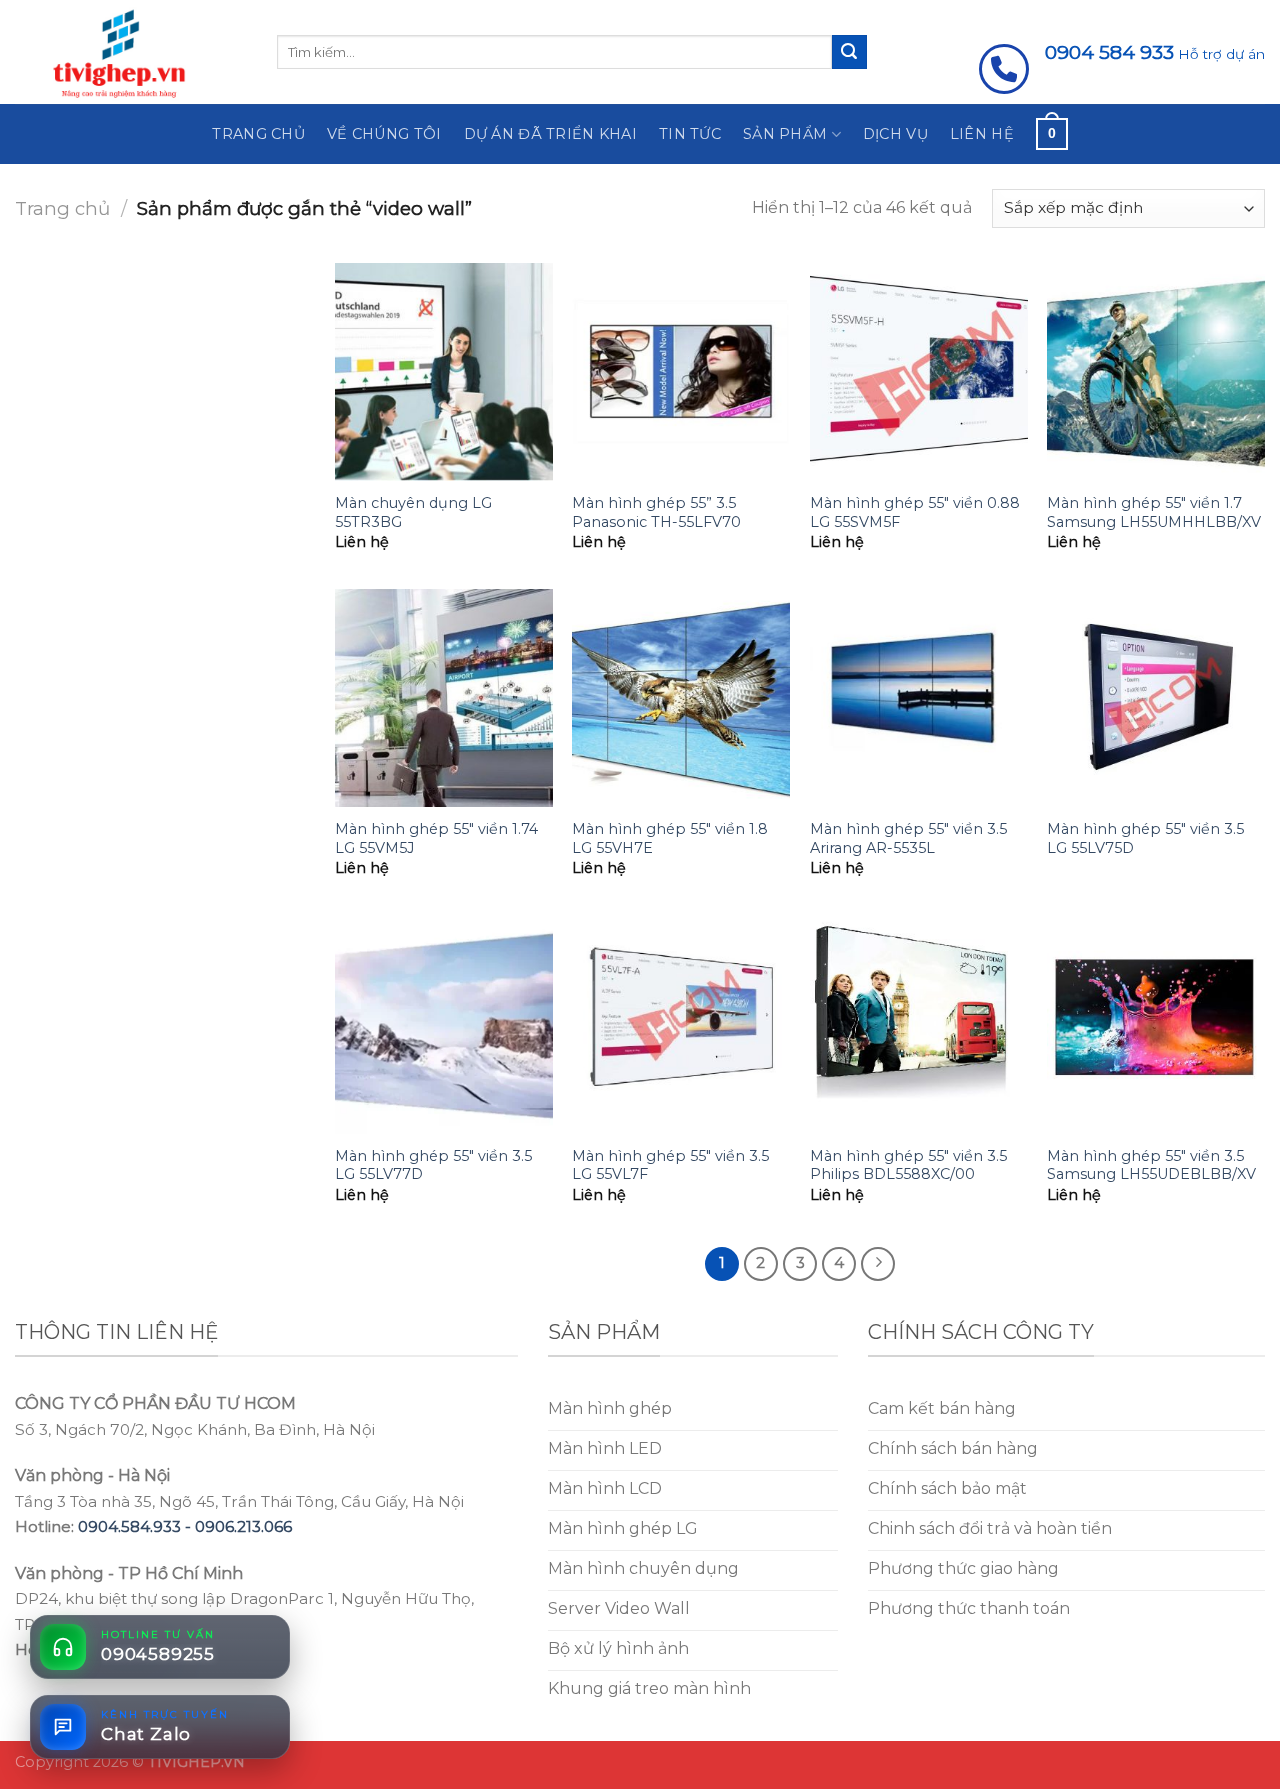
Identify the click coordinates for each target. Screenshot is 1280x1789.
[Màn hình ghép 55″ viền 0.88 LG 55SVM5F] (919, 372)
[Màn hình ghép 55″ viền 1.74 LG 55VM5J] (444, 698)
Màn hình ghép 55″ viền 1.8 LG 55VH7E (670, 838)
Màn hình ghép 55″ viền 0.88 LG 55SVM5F (915, 512)
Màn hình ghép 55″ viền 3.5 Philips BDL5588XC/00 (908, 1165)
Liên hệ (982, 134)
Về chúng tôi (384, 134)
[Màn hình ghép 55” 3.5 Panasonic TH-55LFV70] (681, 372)
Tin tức (690, 134)
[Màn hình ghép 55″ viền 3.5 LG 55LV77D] (444, 1025)
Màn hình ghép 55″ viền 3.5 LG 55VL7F (670, 1165)
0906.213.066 (243, 1526)
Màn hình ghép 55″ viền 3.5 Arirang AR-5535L (908, 838)
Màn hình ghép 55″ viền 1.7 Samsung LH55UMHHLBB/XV (1154, 512)
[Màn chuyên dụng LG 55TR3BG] (444, 372)
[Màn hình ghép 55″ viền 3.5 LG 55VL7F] (681, 1025)
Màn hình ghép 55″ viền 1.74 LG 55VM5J (436, 838)
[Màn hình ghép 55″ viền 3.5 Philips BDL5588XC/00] (919, 1025)
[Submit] (849, 52)
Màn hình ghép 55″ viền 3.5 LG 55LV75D (1145, 838)
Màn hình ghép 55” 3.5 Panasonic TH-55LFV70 (656, 512)
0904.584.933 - (136, 1526)
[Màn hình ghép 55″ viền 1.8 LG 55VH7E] (681, 698)
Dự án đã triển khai (550, 134)
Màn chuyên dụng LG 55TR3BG (413, 512)
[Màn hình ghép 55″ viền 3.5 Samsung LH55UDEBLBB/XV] (1156, 1025)
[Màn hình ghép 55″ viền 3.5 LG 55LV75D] (1156, 698)
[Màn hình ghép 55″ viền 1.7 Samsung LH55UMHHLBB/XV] (1156, 372)
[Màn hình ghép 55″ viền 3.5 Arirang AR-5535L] (919, 698)
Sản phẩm (785, 134)
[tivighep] (131, 52)
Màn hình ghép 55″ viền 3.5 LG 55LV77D (433, 1165)
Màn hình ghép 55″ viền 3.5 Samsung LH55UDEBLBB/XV (1151, 1165)
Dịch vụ (895, 134)
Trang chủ (258, 134)
